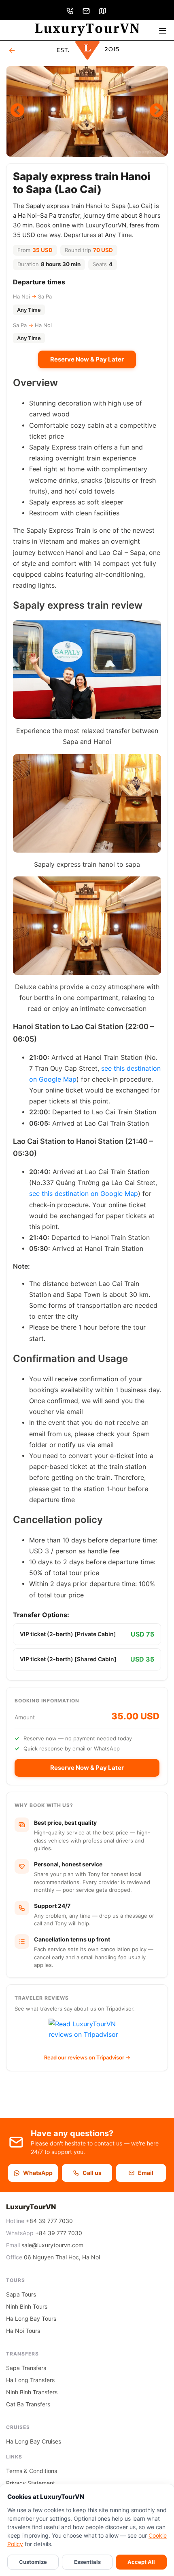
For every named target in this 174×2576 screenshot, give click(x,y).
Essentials (87, 2562)
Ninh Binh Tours (27, 2306)
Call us (92, 2173)
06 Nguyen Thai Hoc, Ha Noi (62, 2257)
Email (146, 2173)
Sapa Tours (21, 2294)
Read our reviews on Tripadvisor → (87, 2057)
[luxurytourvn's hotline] (71, 10)
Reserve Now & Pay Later (87, 359)
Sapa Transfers (26, 2368)
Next (157, 111)
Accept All (141, 2562)
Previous (17, 111)
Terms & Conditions (32, 2471)
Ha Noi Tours (23, 2331)
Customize (33, 2562)
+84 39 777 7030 (49, 2221)
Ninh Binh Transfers (32, 2392)
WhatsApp (38, 2173)
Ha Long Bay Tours (31, 2319)
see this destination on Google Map (84, 1193)
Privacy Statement (31, 2483)
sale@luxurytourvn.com (52, 2245)
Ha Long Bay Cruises (34, 2441)
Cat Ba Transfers (28, 2404)
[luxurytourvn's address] (103, 10)
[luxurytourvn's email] (87, 10)
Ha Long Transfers (30, 2380)
